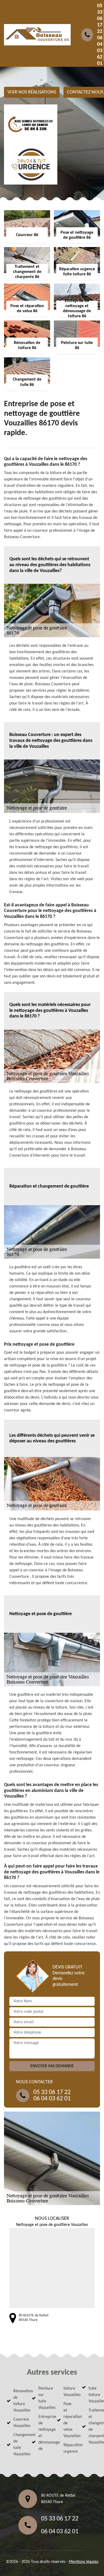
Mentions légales (84, 2562)
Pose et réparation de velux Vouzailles (68, 2420)
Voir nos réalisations (32, 92)
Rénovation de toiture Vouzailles (18, 2401)
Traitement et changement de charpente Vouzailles (93, 2426)
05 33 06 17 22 (100, 19)
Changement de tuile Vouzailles (18, 2445)
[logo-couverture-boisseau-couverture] (37, 35)
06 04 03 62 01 (100, 51)
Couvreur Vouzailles (18, 2423)
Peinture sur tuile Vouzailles (43, 2398)
